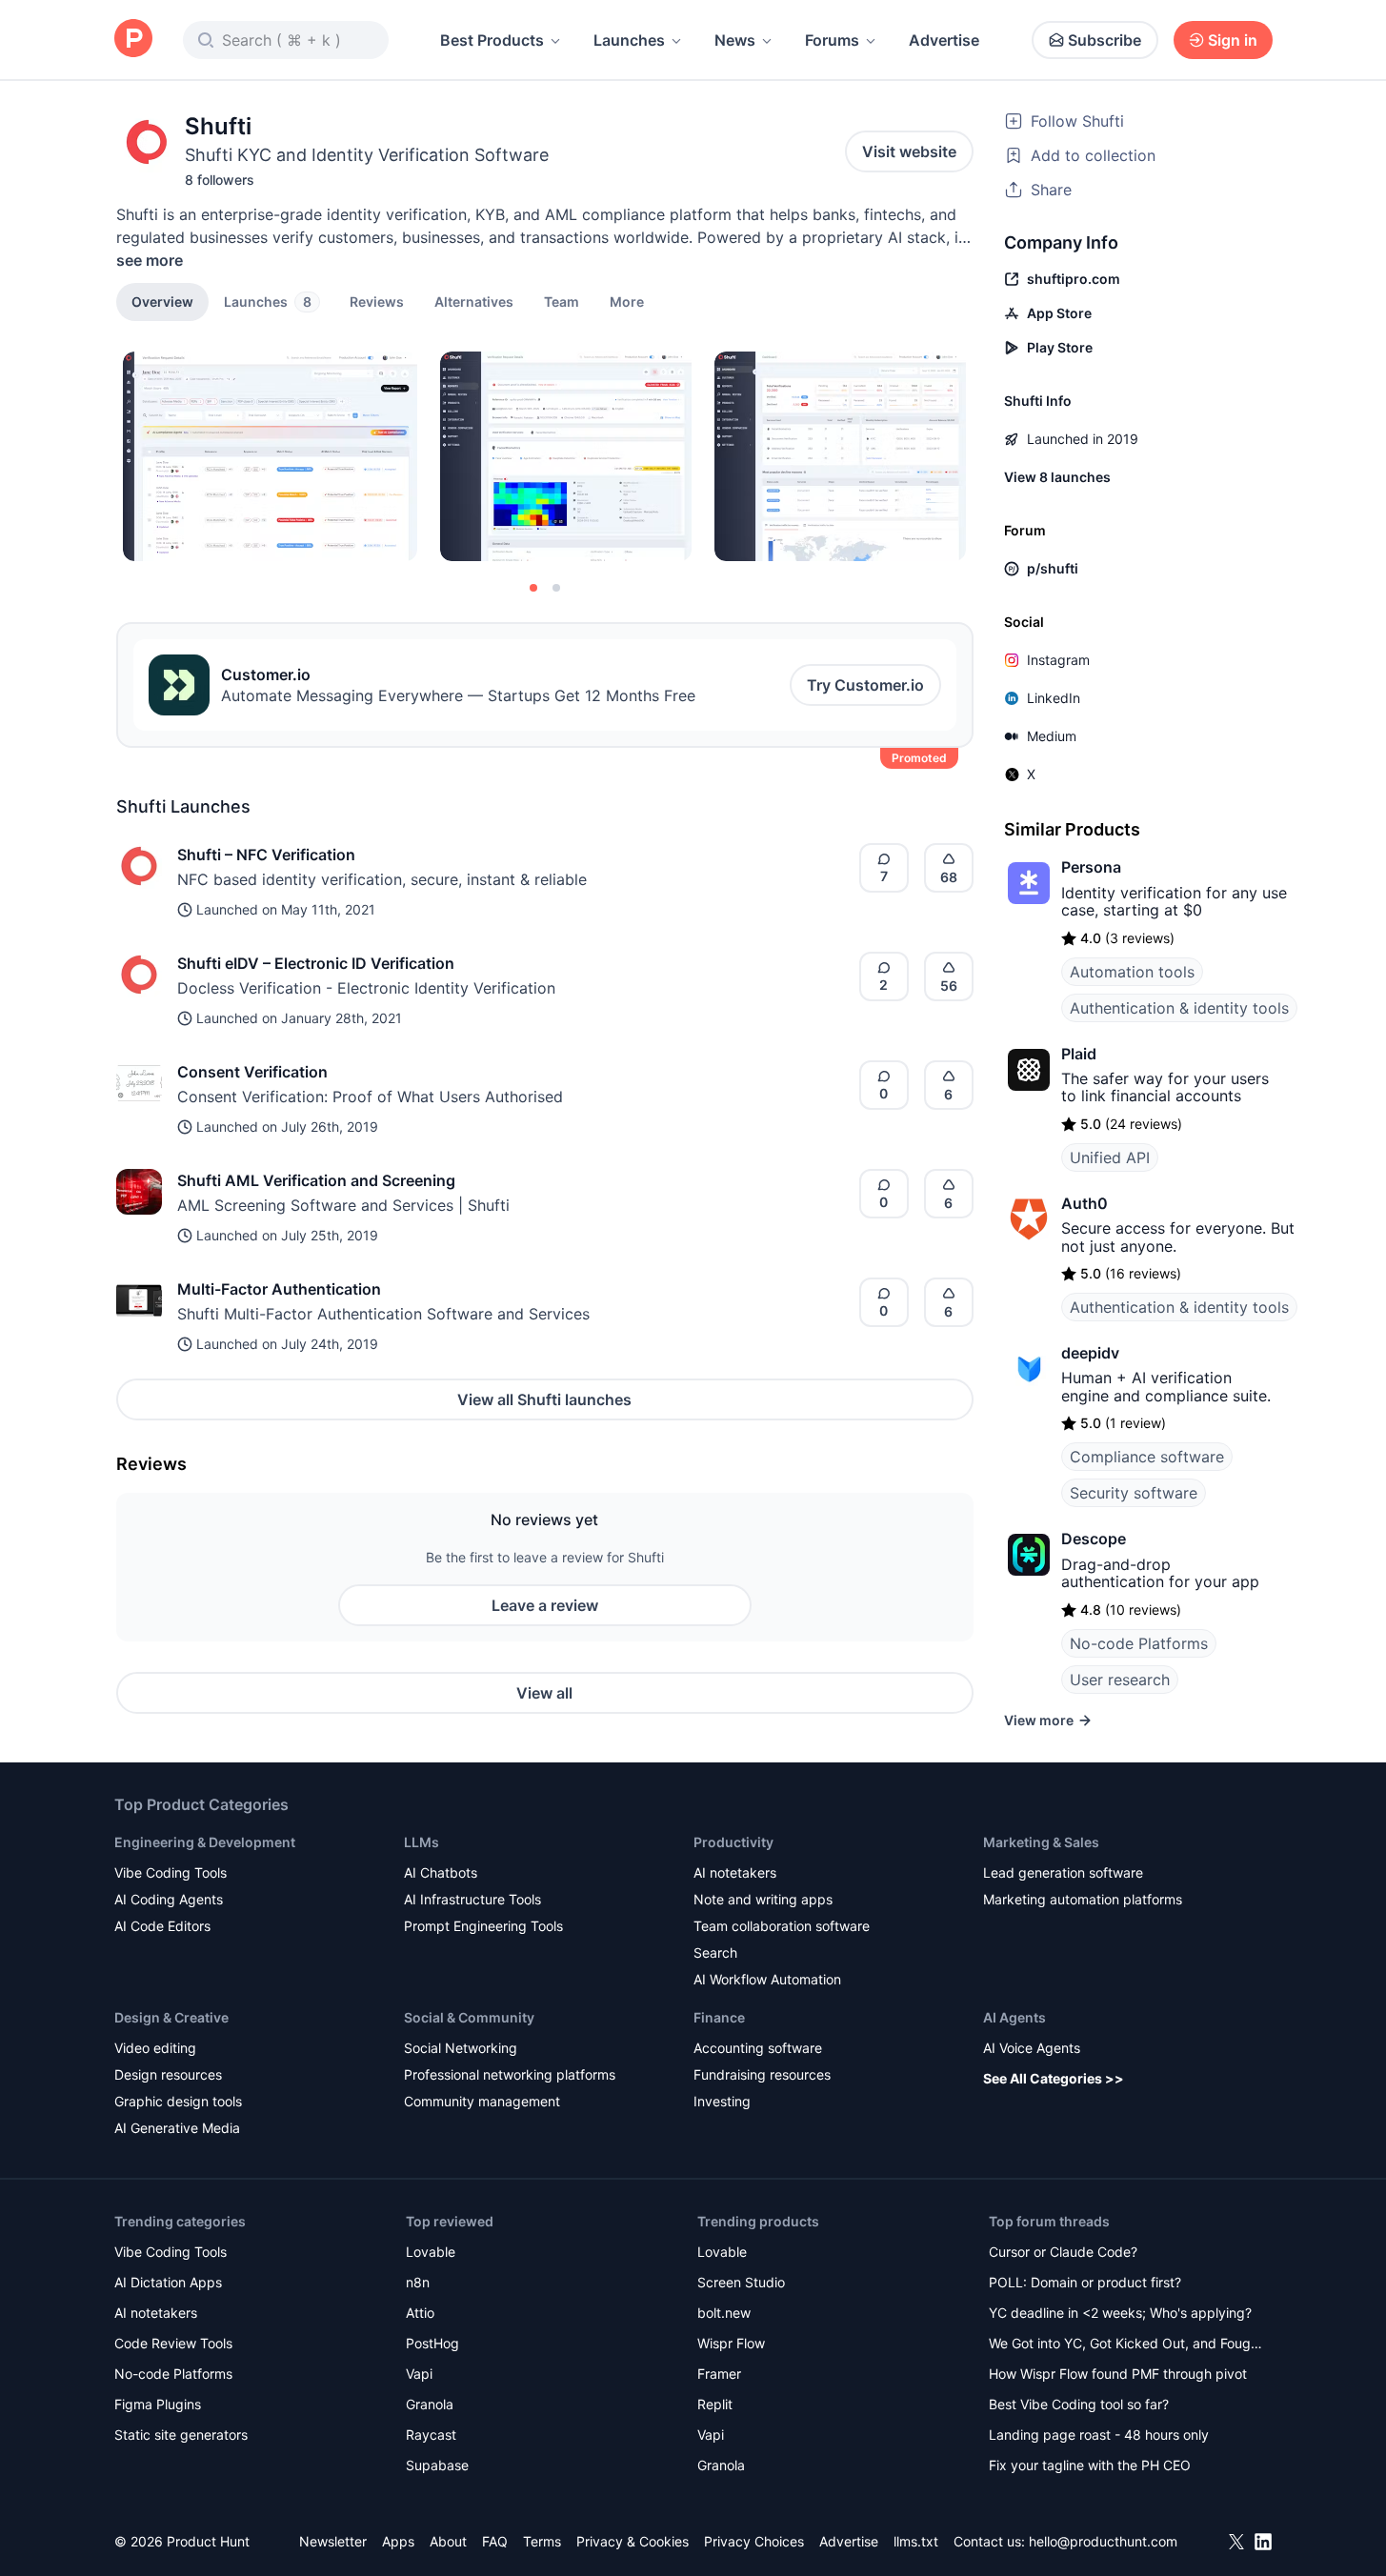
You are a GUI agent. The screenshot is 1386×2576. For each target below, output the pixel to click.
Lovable (431, 2252)
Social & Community (469, 2017)
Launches (629, 40)
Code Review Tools (173, 2343)
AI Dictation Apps (168, 2282)
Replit (715, 2404)
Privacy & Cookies (633, 2541)
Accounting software (758, 2048)
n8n (418, 2282)
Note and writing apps (763, 1899)
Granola (430, 2404)
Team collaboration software (782, 1926)
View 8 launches (1057, 477)
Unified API (1110, 1157)
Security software (1134, 1493)
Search (715, 1952)
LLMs (422, 1842)
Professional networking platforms (510, 2074)
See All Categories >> (1054, 2078)
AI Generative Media (177, 2128)
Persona (1091, 867)
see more (150, 260)
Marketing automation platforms (1083, 1899)
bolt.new (724, 2313)
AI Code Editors (162, 1926)
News (735, 40)
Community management (482, 2101)
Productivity (733, 1842)
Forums (832, 40)
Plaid (1079, 1054)
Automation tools (1132, 972)
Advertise (944, 40)
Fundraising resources (762, 2074)
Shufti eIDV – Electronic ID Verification (316, 963)
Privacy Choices (754, 2541)
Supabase (437, 2465)
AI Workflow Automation (767, 1979)
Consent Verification (252, 1072)
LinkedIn (1054, 698)
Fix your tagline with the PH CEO (1090, 2465)
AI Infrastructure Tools (472, 1899)
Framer (719, 2374)
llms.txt (916, 2541)
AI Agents (1014, 2017)
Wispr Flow (731, 2343)
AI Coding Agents (169, 1899)
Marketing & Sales (1041, 1842)
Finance (719, 2017)
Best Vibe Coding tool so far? (1079, 2404)
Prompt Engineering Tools (483, 1926)
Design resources (168, 2074)
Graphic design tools (178, 2101)
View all (544, 1693)
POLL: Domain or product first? (1085, 2282)
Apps (398, 2541)
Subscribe (1105, 40)
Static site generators (181, 2435)
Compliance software (1147, 1457)
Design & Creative (171, 2017)
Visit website (909, 151)
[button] (627, 301)
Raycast (431, 2435)
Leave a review (545, 1605)
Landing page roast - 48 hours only (1099, 2435)
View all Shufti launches (544, 1399)
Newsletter (333, 2541)
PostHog (432, 2343)
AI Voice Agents (1032, 2048)
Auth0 (1085, 1203)
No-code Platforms (1139, 1643)
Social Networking (461, 2048)
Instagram (1058, 660)
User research (1120, 1680)
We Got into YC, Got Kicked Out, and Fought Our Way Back (1126, 2345)
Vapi (419, 2374)
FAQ (495, 2541)
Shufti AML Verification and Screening (316, 1180)
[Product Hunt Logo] (133, 40)
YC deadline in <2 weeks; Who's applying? (1120, 2313)
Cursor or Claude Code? (1063, 2252)
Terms (542, 2541)
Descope (1094, 1539)
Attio (420, 2313)
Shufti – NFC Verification (266, 855)
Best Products (492, 40)
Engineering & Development (205, 1842)
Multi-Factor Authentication (279, 1289)
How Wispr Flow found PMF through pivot (1118, 2374)
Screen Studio (741, 2282)
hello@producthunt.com (1103, 2541)
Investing (722, 2101)
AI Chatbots (441, 1872)
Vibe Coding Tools (171, 1872)
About (448, 2541)
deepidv (1090, 1353)
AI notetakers (735, 1872)
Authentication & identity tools (1179, 1008)
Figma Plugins (158, 2404)
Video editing (155, 2048)
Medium (1052, 736)
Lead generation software (1063, 1872)
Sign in (1233, 40)
